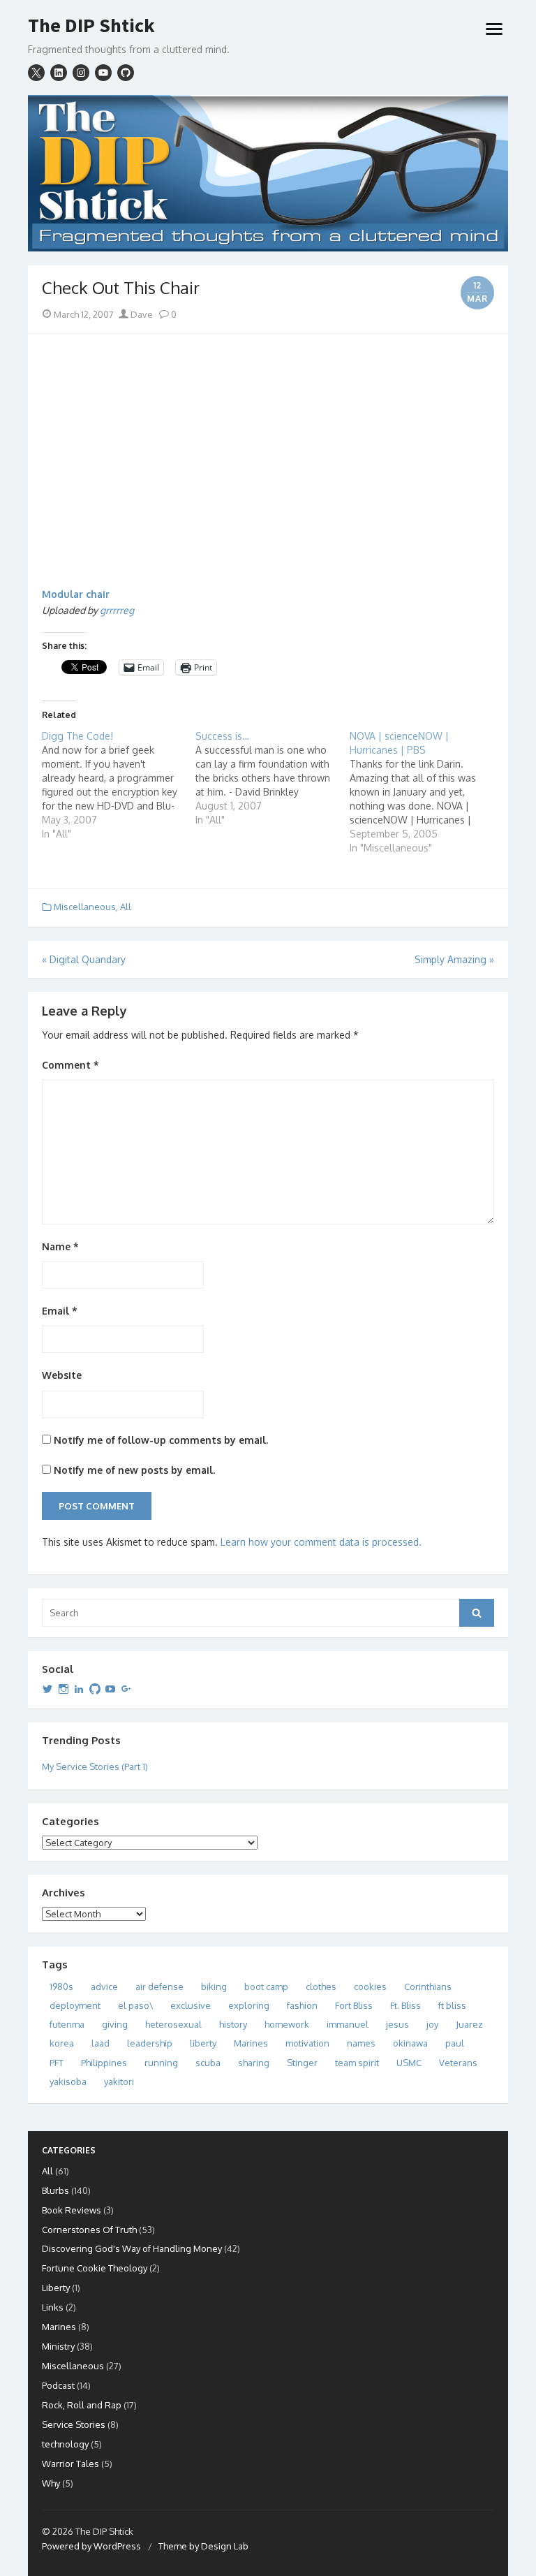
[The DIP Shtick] (268, 174)
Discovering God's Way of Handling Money (132, 2248)
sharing (254, 2063)
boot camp (266, 1986)
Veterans (458, 2063)
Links (53, 2307)
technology (65, 2444)
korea (62, 2043)
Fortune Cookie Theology (95, 2268)
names (361, 2043)
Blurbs (55, 2190)
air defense (159, 1986)
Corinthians (428, 1986)
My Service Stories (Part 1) (95, 1766)
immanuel (348, 2024)
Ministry (58, 2346)
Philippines (104, 2063)
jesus (397, 2024)
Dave (141, 314)
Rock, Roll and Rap (82, 2405)
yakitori (119, 2081)
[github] (126, 73)
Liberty (56, 2288)
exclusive (191, 2005)
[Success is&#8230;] (272, 778)
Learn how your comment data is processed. (321, 1542)
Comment (70, 1065)
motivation (307, 2043)
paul (455, 2043)
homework (287, 2024)
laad (100, 2043)
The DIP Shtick (91, 26)
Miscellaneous (85, 907)
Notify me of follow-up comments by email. (161, 1440)
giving (115, 2024)
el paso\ (135, 2005)
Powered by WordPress (91, 2546)
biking (214, 1986)
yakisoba (68, 2081)
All (126, 907)
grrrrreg (117, 610)
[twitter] (36, 73)
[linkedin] (59, 73)
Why (51, 2483)
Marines (251, 2043)
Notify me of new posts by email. (134, 1470)
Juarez (469, 2024)
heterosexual (173, 2024)
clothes (321, 1986)
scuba (208, 2063)
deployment (75, 2005)
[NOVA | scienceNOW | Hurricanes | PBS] (426, 792)
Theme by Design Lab (203, 2546)
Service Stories (74, 2424)
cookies (370, 1986)
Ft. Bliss (405, 2005)
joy (432, 2024)
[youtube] (103, 73)
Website (62, 1375)
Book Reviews (72, 2210)
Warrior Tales (70, 2464)
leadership (150, 2043)
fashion (302, 2005)
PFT (57, 2063)
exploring (249, 2005)
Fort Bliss (354, 2005)
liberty (203, 2043)
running (161, 2063)
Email (60, 1311)
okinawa (410, 2043)
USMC (409, 2063)
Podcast (58, 2385)
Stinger (302, 2063)
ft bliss (452, 2005)
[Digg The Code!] (119, 785)
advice (104, 1986)
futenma (67, 2024)
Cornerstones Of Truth (89, 2230)
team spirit (357, 2063)
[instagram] (81, 73)
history (233, 2024)
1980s (61, 1986)
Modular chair (76, 594)
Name (60, 1246)
